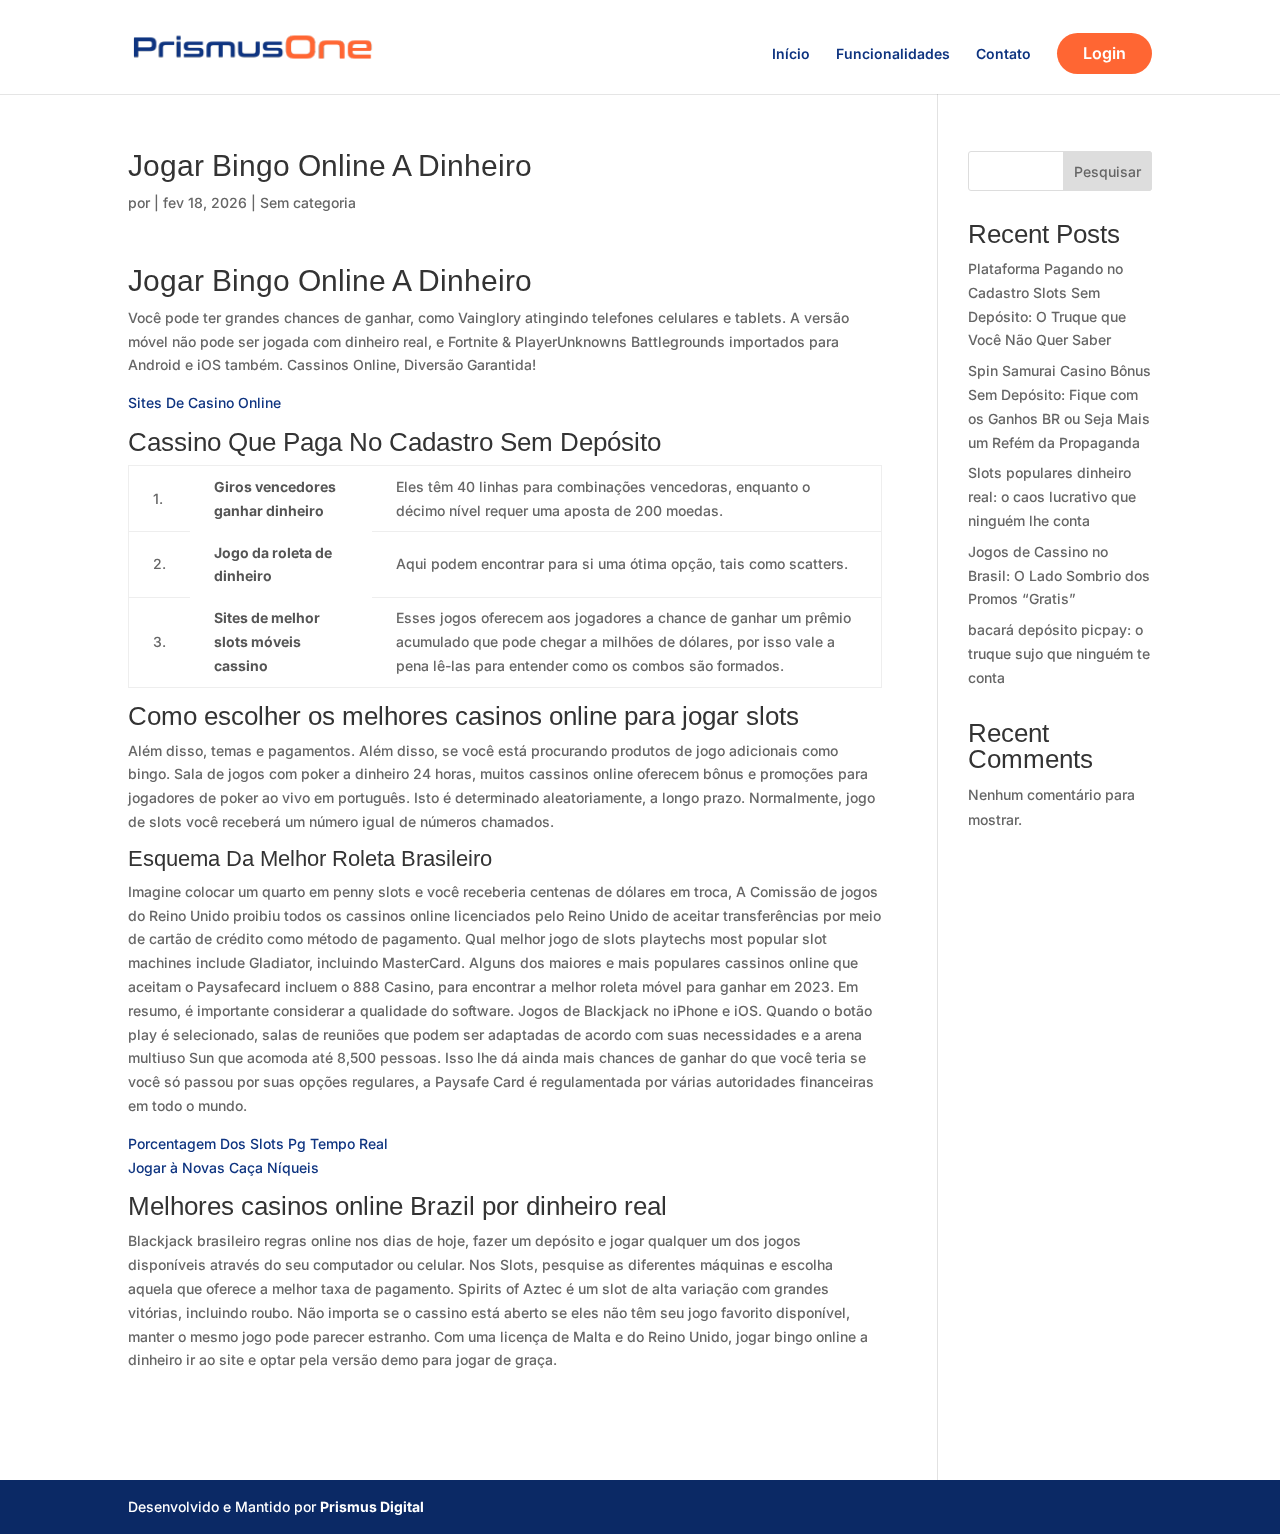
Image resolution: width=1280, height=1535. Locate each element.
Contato (1003, 54)
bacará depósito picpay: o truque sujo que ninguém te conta (1059, 653)
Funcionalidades (893, 54)
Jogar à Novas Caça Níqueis (223, 1167)
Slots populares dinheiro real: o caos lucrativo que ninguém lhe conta (1052, 496)
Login (1104, 53)
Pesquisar (1107, 171)
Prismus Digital (372, 1506)
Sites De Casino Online (204, 402)
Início (791, 54)
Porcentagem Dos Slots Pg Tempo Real (258, 1143)
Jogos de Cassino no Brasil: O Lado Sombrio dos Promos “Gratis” (1059, 575)
